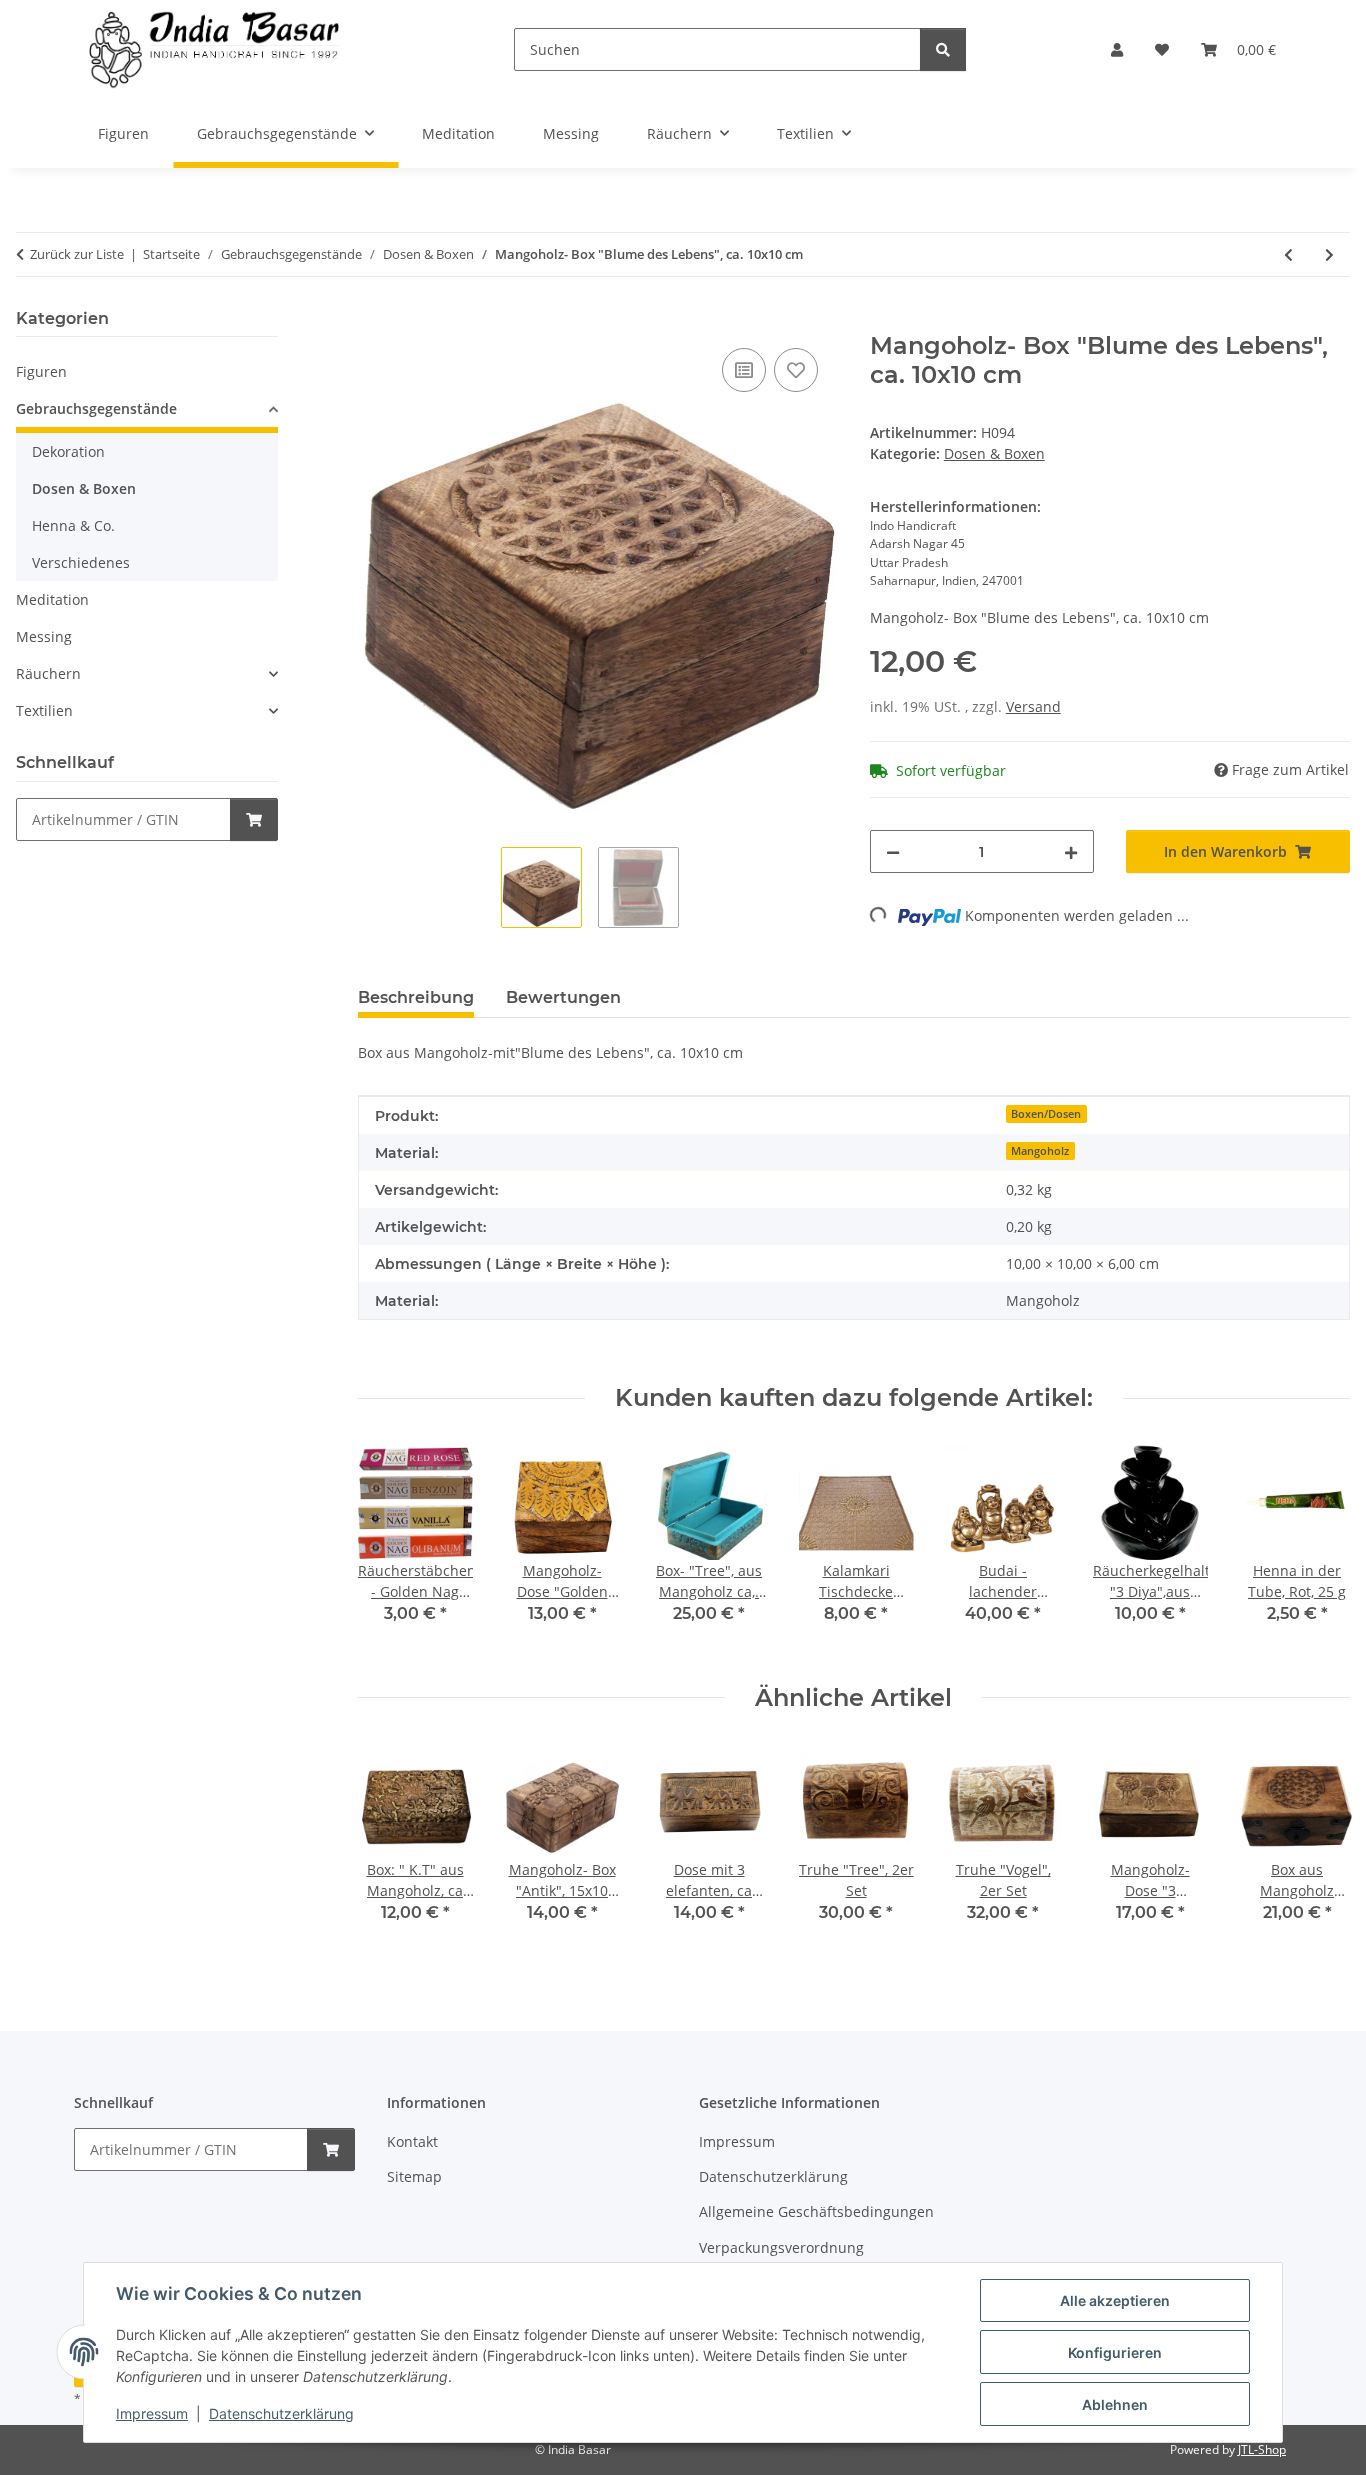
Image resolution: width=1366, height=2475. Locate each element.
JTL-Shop (1262, 2449)
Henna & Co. (73, 525)
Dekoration (68, 451)
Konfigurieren (1115, 2352)
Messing (44, 636)
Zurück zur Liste (77, 254)
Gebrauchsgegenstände (96, 408)
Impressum (152, 2413)
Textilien (44, 710)
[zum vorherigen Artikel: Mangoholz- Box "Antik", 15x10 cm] (1288, 254)
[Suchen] (943, 49)
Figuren (41, 371)
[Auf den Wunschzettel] (796, 370)
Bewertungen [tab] (563, 997)
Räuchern (48, 673)
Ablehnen (1115, 2404)
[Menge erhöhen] (1071, 851)
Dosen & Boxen (994, 453)
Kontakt (412, 2141)
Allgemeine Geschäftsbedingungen (816, 2211)
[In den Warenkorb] (374, 321)
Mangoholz (1040, 1151)
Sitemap (414, 2176)
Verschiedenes (81, 562)
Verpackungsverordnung (781, 2247)
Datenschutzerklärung (281, 2413)
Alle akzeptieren (1115, 2300)
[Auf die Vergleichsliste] (744, 370)
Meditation (52, 599)
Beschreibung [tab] (416, 997)
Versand (1033, 706)
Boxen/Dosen (1046, 1114)
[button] (1117, 49)
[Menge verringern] (893, 851)
